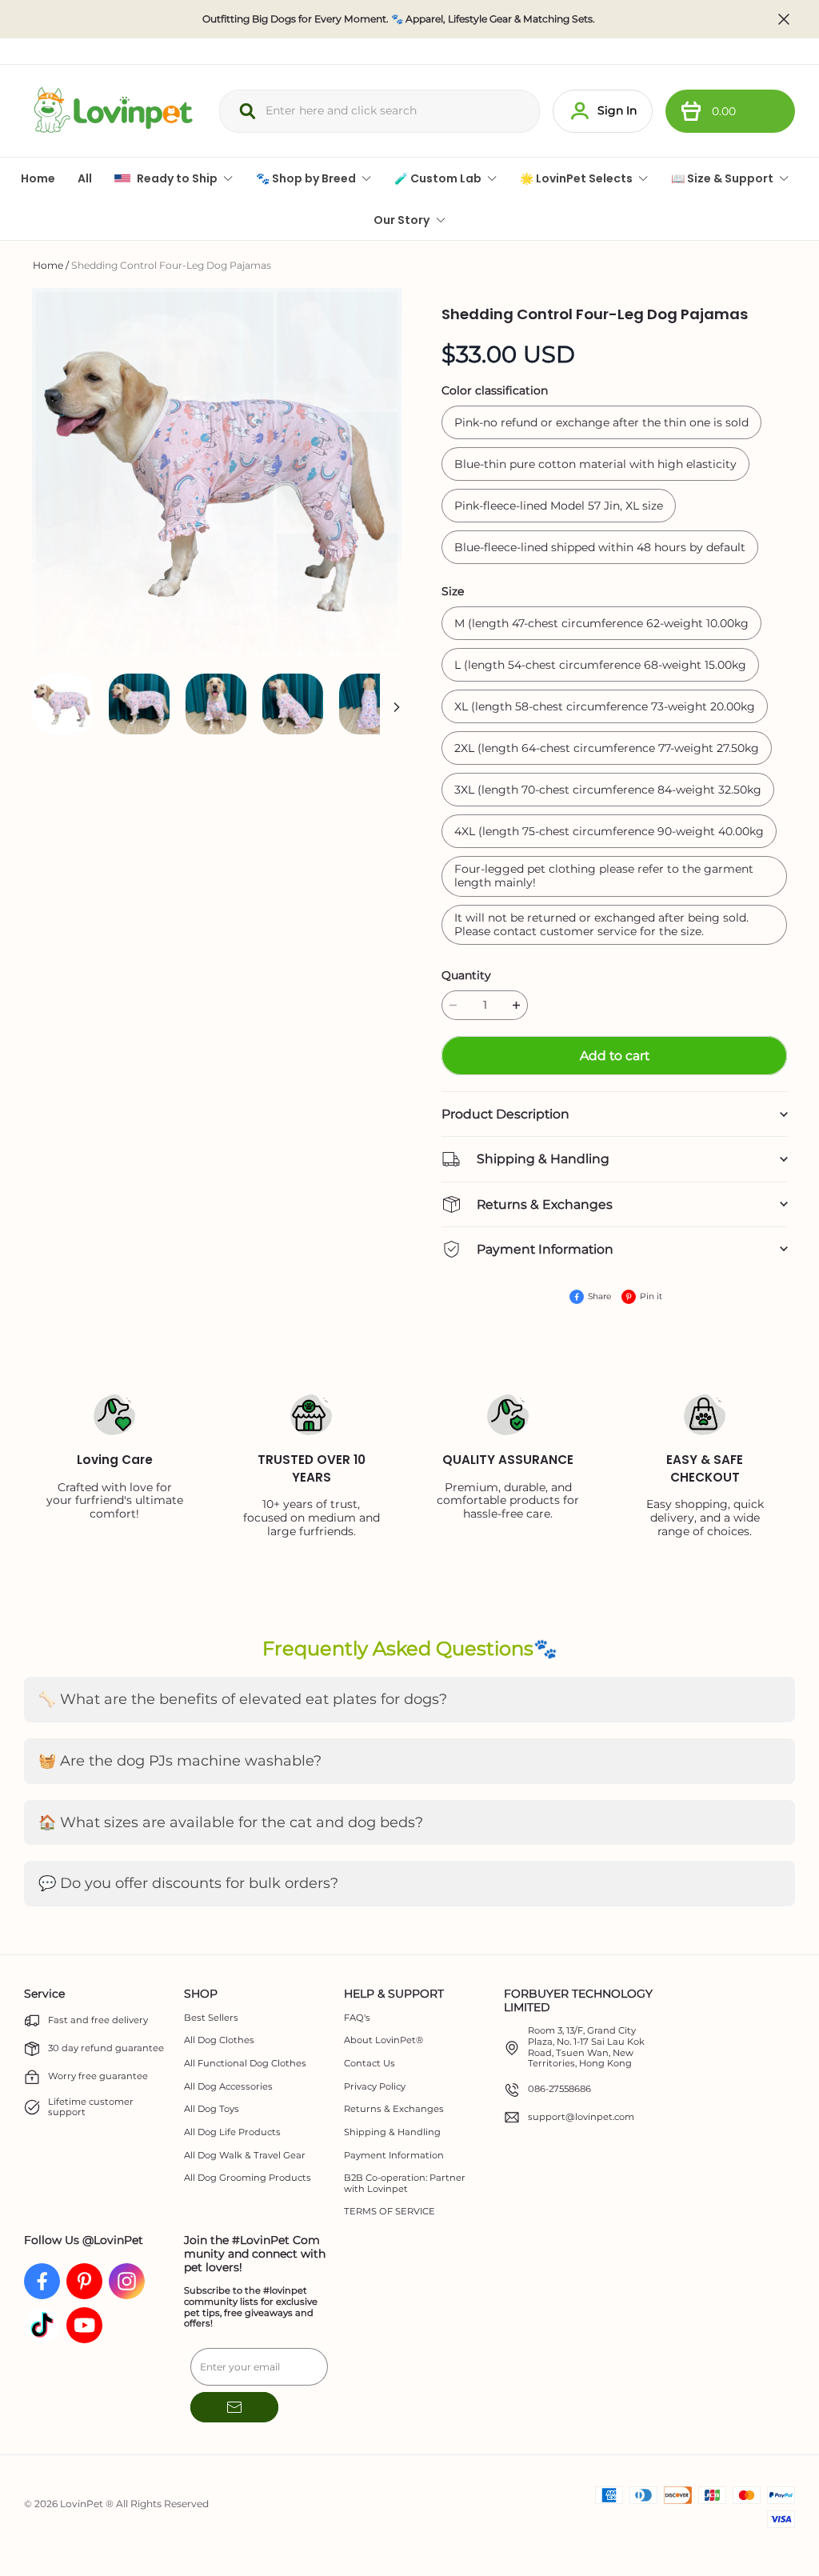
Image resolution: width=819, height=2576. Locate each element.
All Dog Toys (212, 2109)
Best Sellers (211, 2018)
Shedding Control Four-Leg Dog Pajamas (171, 265)
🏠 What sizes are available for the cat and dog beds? (231, 1822)
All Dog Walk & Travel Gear (245, 2156)
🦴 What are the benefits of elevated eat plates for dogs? (243, 1699)
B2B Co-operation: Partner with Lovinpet (405, 2184)
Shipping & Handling (392, 2132)
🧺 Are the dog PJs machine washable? (180, 1761)
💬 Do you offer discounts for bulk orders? (188, 1883)
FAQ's (357, 2018)
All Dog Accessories (228, 2087)
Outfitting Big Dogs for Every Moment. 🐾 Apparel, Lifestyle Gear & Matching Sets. (399, 19)
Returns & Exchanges (394, 2109)
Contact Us (370, 2064)
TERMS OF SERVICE (390, 2212)
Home (48, 265)
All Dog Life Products (232, 2132)
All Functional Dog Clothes (245, 2064)
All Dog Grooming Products (248, 2178)
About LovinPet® (384, 2040)
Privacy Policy (375, 2087)
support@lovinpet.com (581, 2117)
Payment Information (394, 2156)
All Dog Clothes (219, 2040)
